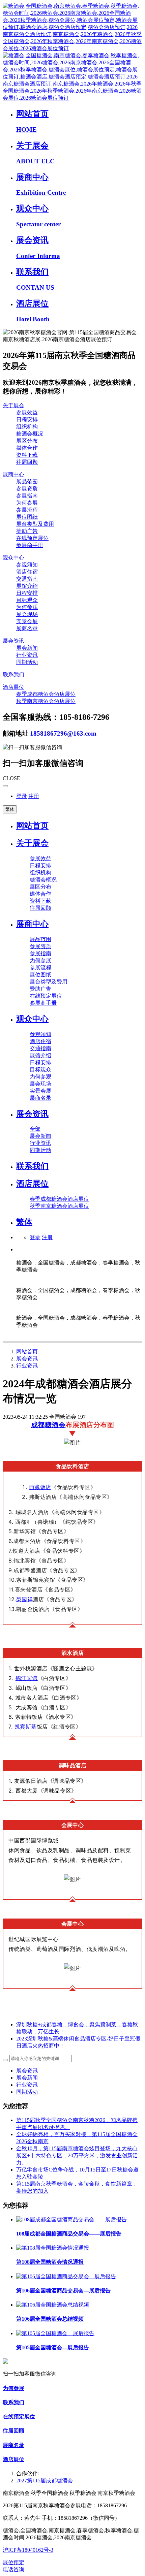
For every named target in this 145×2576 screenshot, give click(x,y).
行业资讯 (27, 1366)
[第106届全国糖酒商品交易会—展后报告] (66, 2276)
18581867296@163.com (63, 733)
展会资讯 (27, 1359)
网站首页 (32, 826)
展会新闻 (27, 2078)
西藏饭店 (40, 1487)
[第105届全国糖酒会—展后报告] (55, 2333)
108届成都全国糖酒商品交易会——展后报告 (69, 2234)
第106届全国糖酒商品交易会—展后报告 (63, 2291)
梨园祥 (25, 1599)
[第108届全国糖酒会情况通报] (53, 2248)
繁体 (10, 809)
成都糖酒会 (48, 1425)
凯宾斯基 (26, 1727)
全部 (35, 1129)
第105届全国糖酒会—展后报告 (53, 2347)
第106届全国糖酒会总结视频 (50, 2319)
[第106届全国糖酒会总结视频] (53, 2305)
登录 (22, 796)
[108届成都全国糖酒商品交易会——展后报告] (71, 2219)
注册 (34, 796)
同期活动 (27, 2092)
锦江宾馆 (27, 1678)
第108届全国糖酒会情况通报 (50, 2262)
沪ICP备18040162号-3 (28, 2550)
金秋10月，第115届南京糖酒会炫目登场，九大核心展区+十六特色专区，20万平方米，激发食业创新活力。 (77, 2155)
